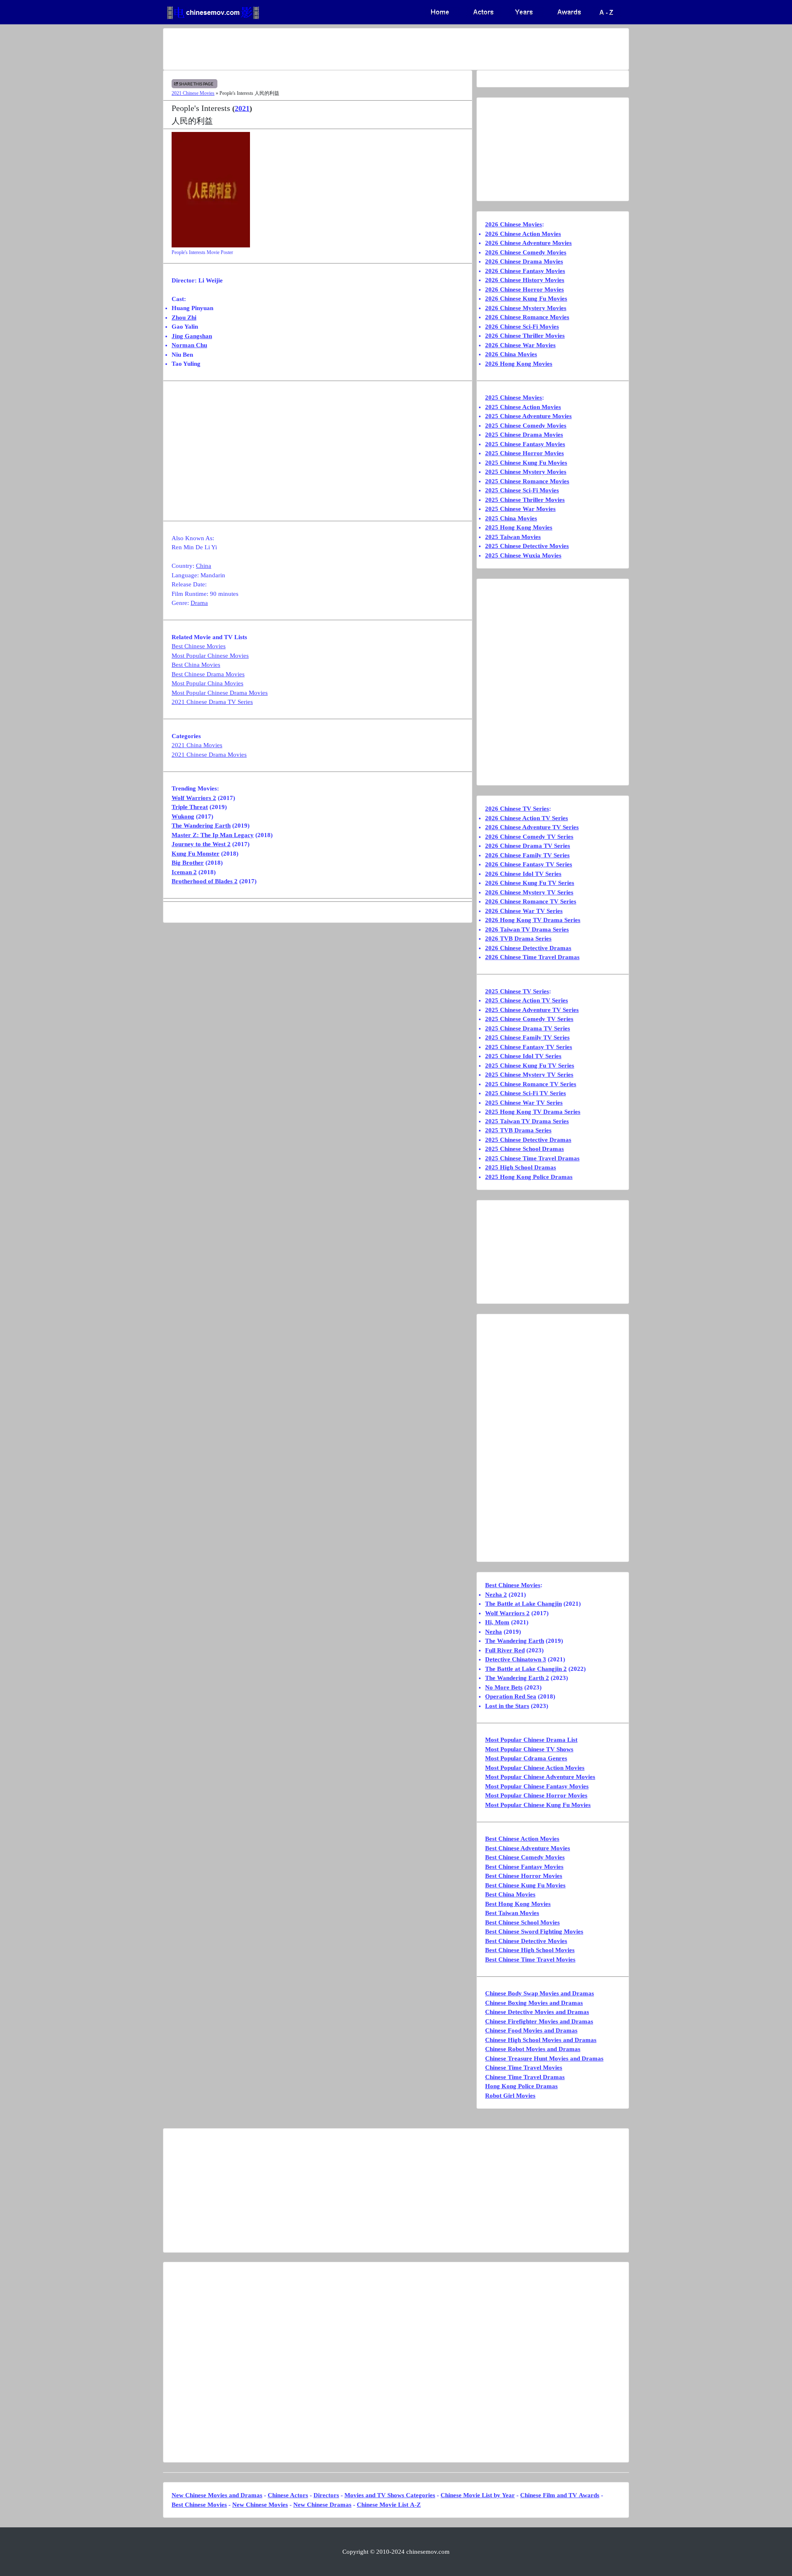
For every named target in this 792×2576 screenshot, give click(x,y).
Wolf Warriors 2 (194, 798)
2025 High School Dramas (521, 1167)
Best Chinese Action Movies (522, 1839)
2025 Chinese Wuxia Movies (523, 555)
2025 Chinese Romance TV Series (531, 1084)
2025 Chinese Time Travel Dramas (532, 1158)
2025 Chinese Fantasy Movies (525, 444)
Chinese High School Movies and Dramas (541, 2040)
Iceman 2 (184, 872)
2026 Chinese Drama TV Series (528, 846)
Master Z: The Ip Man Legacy (213, 835)
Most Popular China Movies (207, 683)
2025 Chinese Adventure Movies (528, 416)
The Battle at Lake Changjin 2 (526, 1669)
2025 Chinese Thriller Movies (525, 500)
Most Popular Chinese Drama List (531, 1740)
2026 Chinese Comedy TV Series (529, 837)
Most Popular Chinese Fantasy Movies (537, 1786)
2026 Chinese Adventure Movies (528, 243)
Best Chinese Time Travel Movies (530, 1960)
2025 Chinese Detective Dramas (528, 1140)
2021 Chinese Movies (193, 93)
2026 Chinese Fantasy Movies (525, 271)
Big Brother (188, 863)
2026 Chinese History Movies (525, 280)
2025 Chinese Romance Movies (527, 481)
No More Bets (504, 1687)
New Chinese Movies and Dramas (217, 2495)
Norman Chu (189, 345)
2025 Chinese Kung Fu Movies (526, 463)
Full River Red (505, 1650)
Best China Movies (196, 665)
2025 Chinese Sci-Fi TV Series (526, 1093)
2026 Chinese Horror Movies (524, 289)
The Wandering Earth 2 (517, 1678)
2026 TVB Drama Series (518, 939)
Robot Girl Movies (510, 2096)
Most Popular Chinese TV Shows (529, 1749)
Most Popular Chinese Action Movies (535, 1768)
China (204, 566)
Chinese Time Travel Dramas (525, 2077)
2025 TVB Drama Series (518, 1130)
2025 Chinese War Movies (520, 509)
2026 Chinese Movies (514, 224)
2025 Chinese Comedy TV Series (529, 1019)
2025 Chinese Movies (514, 398)
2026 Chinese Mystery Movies (526, 308)
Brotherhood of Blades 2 (205, 881)
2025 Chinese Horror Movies (524, 453)
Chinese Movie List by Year (478, 2495)
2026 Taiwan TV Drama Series (527, 929)
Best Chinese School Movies (522, 1922)
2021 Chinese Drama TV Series (212, 702)
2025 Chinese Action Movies (523, 407)
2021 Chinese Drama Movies (209, 755)
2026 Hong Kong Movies (519, 364)
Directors (326, 2495)
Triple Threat (190, 807)
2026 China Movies (511, 354)
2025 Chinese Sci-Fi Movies (522, 490)
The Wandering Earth (201, 826)
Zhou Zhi (184, 318)
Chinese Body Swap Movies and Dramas (540, 1993)
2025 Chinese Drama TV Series (528, 1028)
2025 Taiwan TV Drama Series (527, 1121)
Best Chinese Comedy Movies (525, 1857)
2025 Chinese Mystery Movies (526, 472)
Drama (199, 603)
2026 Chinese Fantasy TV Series (529, 864)
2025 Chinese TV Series (517, 991)
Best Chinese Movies (199, 646)
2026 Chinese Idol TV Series (523, 874)
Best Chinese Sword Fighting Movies (534, 1931)
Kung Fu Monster (196, 854)
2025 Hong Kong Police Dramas (529, 1177)
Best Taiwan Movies (512, 1913)
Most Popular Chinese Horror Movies (536, 1795)
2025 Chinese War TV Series (524, 1103)
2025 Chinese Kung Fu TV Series (530, 1066)
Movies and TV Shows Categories (390, 2495)
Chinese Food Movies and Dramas (531, 2030)
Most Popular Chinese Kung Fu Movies (538, 1805)
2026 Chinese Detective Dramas (528, 948)
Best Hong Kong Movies (518, 1904)
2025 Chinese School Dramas (524, 1149)
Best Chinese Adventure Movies (528, 1848)
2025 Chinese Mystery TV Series (529, 1075)
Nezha (494, 1632)
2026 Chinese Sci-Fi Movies (522, 327)
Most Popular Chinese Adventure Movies (540, 1777)
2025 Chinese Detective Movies (527, 546)
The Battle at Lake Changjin (523, 1604)
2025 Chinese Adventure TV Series (532, 1010)
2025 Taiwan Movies (513, 537)
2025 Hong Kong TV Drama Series (533, 1112)
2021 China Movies (197, 745)
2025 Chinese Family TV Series (527, 1037)
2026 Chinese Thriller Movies (525, 336)
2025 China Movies (511, 518)
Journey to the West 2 (201, 844)
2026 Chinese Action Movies (523, 234)
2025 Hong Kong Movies (519, 527)
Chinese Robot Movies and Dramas (533, 2049)
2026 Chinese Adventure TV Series (532, 827)
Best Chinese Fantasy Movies (524, 1867)
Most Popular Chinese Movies (210, 656)
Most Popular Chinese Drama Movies (220, 693)
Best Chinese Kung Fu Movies (525, 1885)
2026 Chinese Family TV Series (527, 855)
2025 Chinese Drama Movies (524, 435)
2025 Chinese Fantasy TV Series (529, 1047)
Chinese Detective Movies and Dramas (537, 2012)
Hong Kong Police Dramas (521, 2086)
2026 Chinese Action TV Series (527, 818)
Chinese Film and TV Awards (560, 2495)
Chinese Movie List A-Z (389, 2505)
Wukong (183, 816)
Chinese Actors (288, 2495)
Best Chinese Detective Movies (526, 1941)
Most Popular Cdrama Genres (526, 1758)
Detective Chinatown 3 (516, 1659)
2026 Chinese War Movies (520, 345)
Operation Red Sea (511, 1696)
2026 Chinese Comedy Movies (526, 252)
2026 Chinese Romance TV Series (531, 901)
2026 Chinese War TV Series (524, 911)
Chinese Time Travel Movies (524, 2068)
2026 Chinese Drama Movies (524, 261)
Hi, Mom (497, 1622)
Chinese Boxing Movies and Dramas (534, 2003)
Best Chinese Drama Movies (208, 674)
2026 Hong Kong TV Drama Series (533, 920)
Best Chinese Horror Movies (524, 1876)
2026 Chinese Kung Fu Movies (526, 299)
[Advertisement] (363, 49)
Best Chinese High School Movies (530, 1950)
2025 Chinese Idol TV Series (523, 1056)
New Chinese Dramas (322, 2505)
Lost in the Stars (507, 1706)
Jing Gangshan (192, 336)
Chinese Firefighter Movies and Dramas (539, 2021)
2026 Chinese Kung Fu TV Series (530, 883)
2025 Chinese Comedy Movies (526, 426)
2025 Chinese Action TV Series (527, 1000)
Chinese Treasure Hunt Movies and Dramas (544, 2058)
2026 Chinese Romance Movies (527, 317)
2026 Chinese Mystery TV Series (529, 892)
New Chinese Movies (260, 2505)
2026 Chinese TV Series (517, 809)
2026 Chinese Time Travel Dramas (532, 957)
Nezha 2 (496, 1595)
